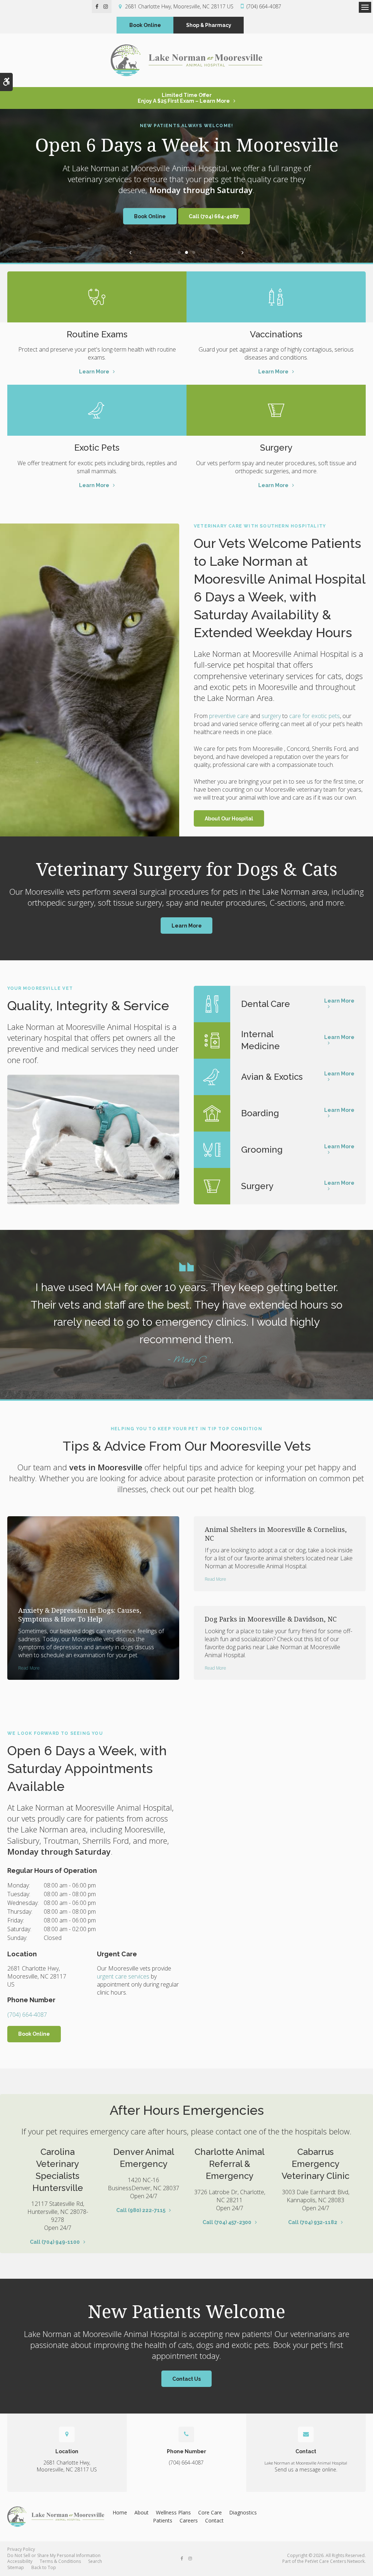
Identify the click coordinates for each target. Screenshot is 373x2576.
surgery (271, 716)
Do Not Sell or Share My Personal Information (54, 2555)
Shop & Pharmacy (209, 25)
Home (120, 2512)
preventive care (229, 716)
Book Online (145, 25)
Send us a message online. (306, 2469)
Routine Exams (97, 334)
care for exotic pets (315, 716)
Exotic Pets (97, 448)
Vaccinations (276, 334)
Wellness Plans (173, 2512)
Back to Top (44, 2567)
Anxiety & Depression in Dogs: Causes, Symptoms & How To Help (80, 1615)
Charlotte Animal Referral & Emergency (229, 2164)
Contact (214, 2520)
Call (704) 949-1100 (55, 2242)
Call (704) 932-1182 (313, 2222)
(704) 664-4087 (264, 6)
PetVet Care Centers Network (335, 2561)
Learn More (94, 372)
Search (95, 2561)
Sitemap (16, 2567)
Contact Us (186, 2379)
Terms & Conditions (60, 2561)
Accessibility (20, 2561)
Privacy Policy (21, 2549)
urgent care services (123, 1976)
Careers (189, 2520)
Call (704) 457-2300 (227, 2222)
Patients (163, 2520)
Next (243, 252)
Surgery (276, 448)
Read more (29, 1668)
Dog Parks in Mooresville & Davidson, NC (271, 1619)
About (142, 2512)
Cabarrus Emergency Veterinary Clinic (315, 2164)
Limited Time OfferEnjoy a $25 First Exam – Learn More (184, 98)
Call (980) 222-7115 (141, 2210)
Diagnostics (243, 2512)
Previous (130, 252)
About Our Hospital (229, 819)
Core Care (210, 2512)
